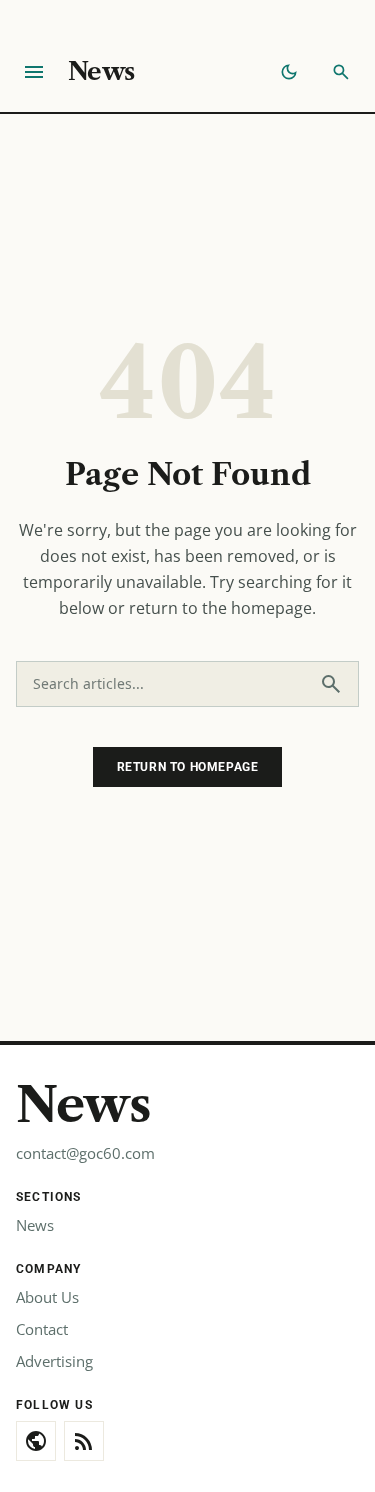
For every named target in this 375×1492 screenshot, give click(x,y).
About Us (47, 1297)
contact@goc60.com (85, 1153)
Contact (42, 1329)
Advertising (54, 1361)
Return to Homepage (188, 767)
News (101, 71)
